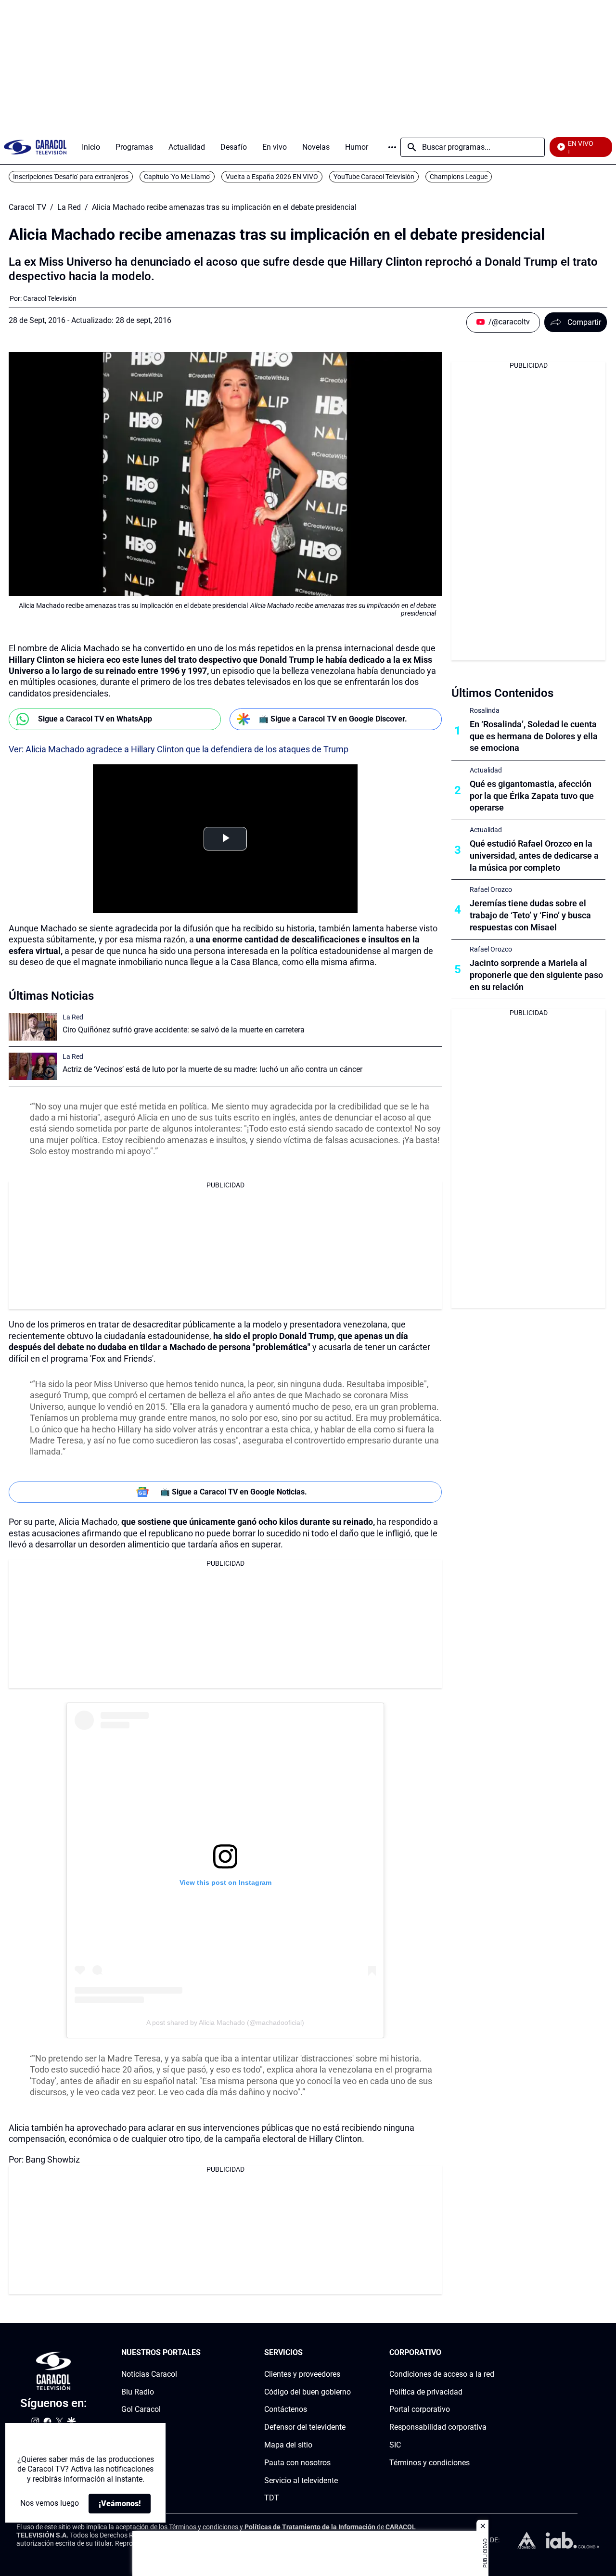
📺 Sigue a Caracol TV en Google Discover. (333, 719)
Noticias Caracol (149, 2374)
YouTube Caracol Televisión (374, 177)
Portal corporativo (420, 2409)
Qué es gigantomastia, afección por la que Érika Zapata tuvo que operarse (532, 796)
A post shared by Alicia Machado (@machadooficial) (225, 2022)
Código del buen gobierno (308, 2391)
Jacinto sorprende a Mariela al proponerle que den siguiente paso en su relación (536, 975)
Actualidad (486, 770)
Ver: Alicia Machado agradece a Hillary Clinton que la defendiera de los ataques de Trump (179, 749)
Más (392, 147)
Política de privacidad (426, 2391)
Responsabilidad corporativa (438, 2427)
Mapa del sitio (288, 2445)
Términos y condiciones (430, 2462)
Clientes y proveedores (302, 2374)
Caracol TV (27, 207)
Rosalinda (485, 710)
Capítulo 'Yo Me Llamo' (177, 177)
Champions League (459, 177)
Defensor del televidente (305, 2427)
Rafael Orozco (491, 889)
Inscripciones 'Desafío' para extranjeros (71, 177)
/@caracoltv (509, 322)
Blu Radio (138, 2391)
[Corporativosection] (491, 2353)
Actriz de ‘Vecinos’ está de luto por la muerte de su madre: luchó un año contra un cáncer (212, 1069)
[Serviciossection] (348, 2353)
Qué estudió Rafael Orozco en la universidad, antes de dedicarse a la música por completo (534, 856)
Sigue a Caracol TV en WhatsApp (95, 719)
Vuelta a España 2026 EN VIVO (272, 177)
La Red (69, 207)
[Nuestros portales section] (204, 2353)
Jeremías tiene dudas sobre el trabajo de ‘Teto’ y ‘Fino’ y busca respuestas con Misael (530, 915)
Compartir (584, 322)
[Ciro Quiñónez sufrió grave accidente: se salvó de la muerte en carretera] (33, 1027)
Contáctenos (286, 2409)
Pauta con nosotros (297, 2462)
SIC (395, 2445)
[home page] (35, 147)
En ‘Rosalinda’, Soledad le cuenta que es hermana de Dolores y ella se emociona (534, 736)
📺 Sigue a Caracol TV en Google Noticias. (234, 1492)
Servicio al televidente (301, 2480)
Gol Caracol (141, 2409)
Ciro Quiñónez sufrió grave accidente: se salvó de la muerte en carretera (184, 1030)
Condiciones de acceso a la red (442, 2374)
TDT (272, 2498)
